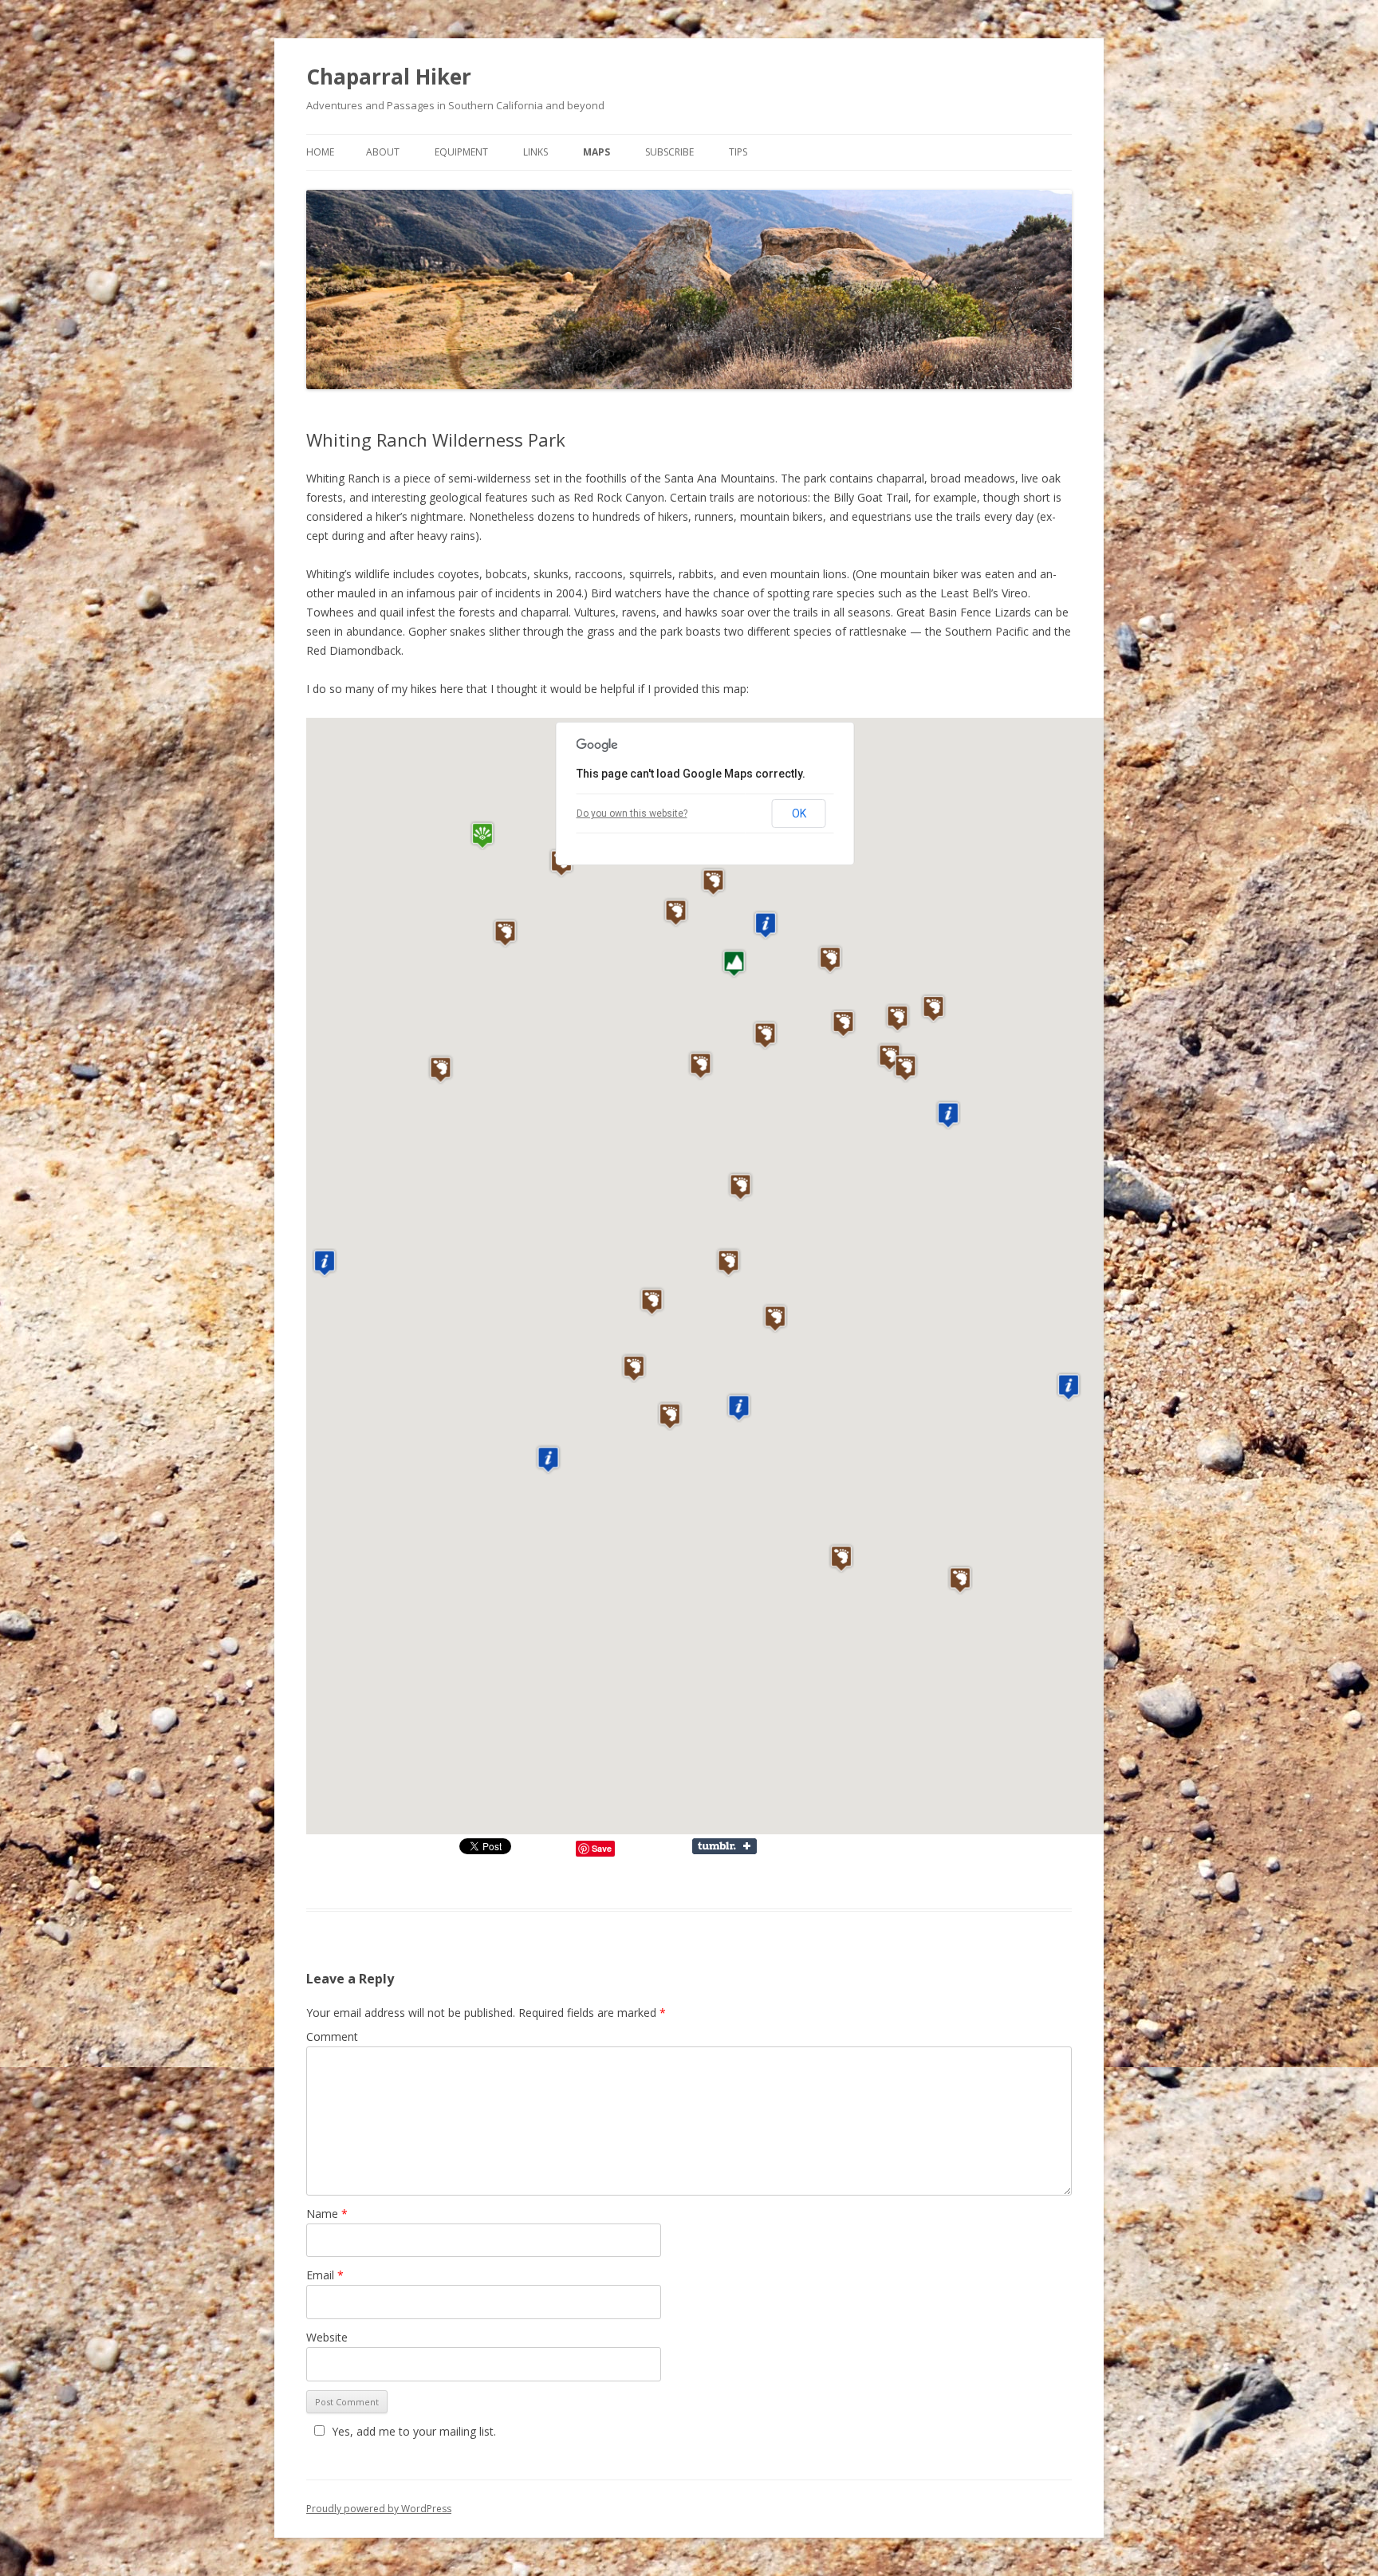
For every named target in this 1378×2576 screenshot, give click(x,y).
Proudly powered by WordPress (379, 2509)
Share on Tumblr (732, 1846)
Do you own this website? (632, 813)
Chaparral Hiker (389, 77)
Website (327, 2337)
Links (535, 152)
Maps (596, 152)
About (383, 152)
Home (320, 152)
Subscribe (669, 152)
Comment (332, 2036)
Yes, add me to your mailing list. (414, 2431)
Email (325, 2275)
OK (799, 813)
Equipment (461, 152)
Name (327, 2214)
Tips (738, 152)
